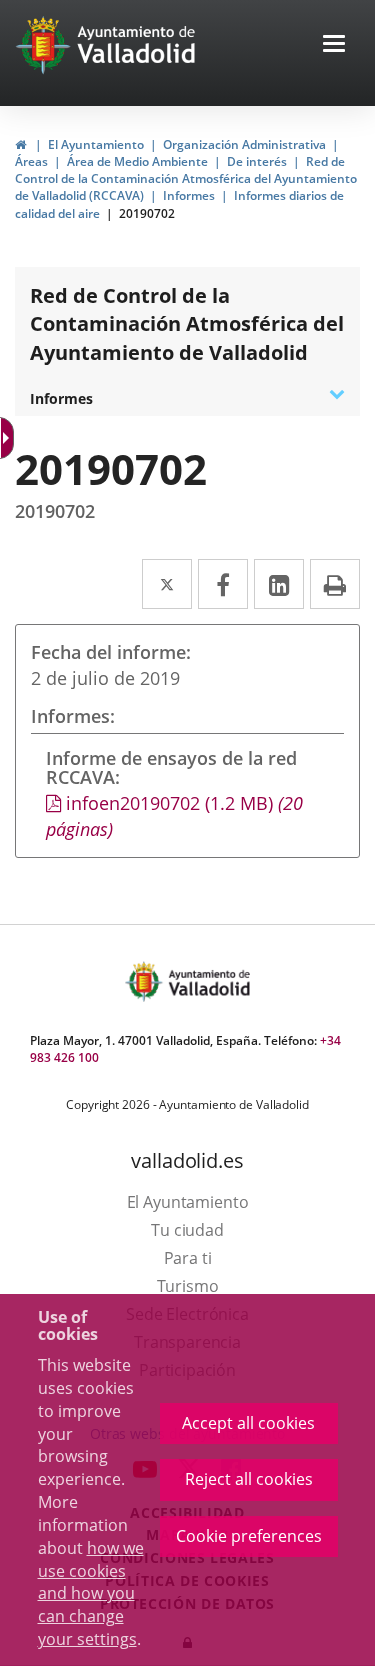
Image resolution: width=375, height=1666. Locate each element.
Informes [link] (189, 195)
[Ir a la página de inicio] (45, 45)
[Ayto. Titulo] (208, 981)
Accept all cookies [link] (248, 1423)
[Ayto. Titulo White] (137, 45)
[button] (334, 45)
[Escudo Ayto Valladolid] (146, 981)
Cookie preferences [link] (249, 1536)
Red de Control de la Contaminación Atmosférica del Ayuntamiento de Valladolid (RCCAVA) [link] (186, 178)
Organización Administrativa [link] (244, 144)
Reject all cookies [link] (249, 1479)
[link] (9, 438)
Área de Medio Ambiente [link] (137, 161)
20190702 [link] (147, 213)
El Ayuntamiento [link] (96, 144)
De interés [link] (257, 161)
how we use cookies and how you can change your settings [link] (91, 1593)
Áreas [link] (31, 161)
